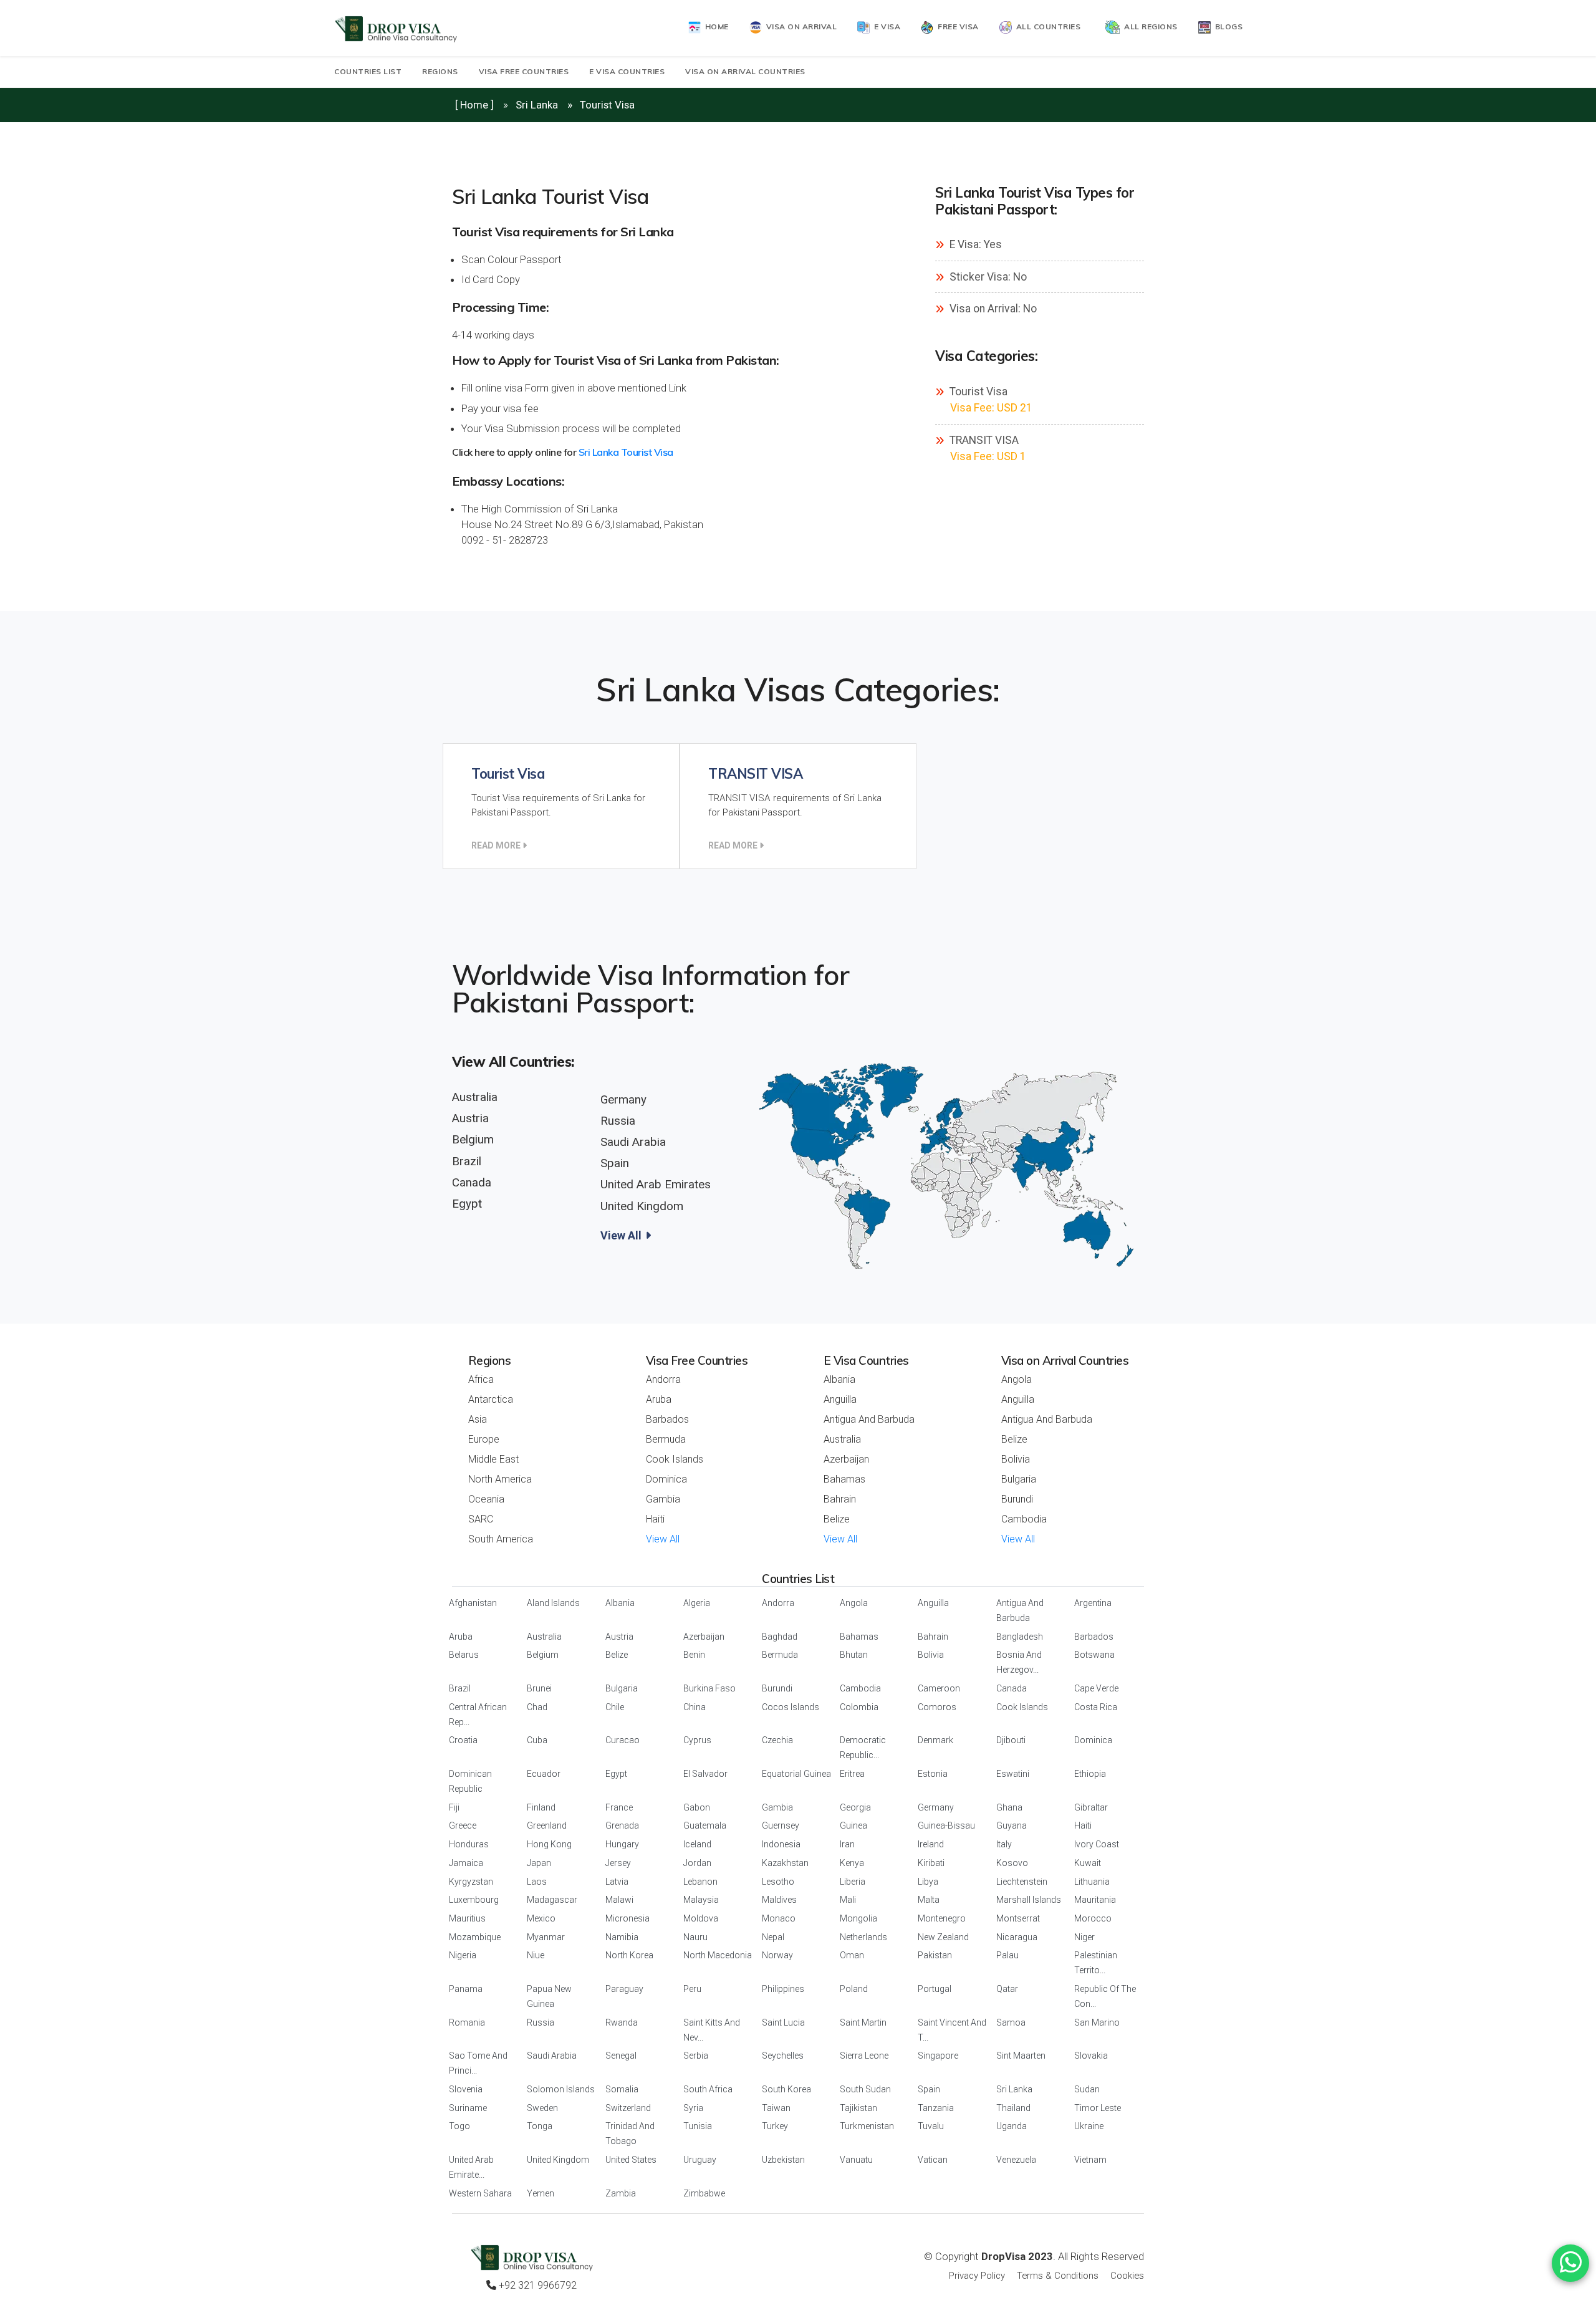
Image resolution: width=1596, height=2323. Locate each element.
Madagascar (552, 1900)
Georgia (855, 1807)
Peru (692, 1989)
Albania (839, 1379)
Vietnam (1090, 2160)
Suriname (468, 2108)
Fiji (454, 1807)
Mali (848, 1900)
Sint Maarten (1021, 2056)
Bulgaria (1019, 1479)
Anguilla (840, 1399)
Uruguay (700, 2160)
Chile (615, 1707)
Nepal (773, 1937)
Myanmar (546, 1937)
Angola (1017, 1379)
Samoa (1011, 2022)
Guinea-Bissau (946, 1825)
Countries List (368, 71)
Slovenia (466, 2089)
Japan (539, 1863)
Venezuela (1016, 2160)
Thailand (1013, 2108)
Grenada (622, 1825)
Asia (478, 1419)
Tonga (540, 2126)
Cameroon (939, 1688)
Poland (854, 1989)
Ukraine (1089, 2126)
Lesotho (778, 1882)
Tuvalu (931, 2126)
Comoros (937, 1707)
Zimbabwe (704, 2193)
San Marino (1097, 2022)
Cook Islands (675, 1459)
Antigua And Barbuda (869, 1419)
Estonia (933, 1774)
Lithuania (1092, 1882)
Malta (929, 1900)
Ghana (1009, 1807)
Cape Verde (1096, 1688)
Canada (472, 1183)
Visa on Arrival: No (992, 309)
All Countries (1046, 26)
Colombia (859, 1707)
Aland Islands (553, 1603)
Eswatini (1013, 1774)
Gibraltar (1091, 1807)
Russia (618, 1121)
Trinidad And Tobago (630, 2133)
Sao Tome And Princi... (478, 2063)
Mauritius (467, 1918)
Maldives (779, 1900)
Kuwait (1088, 1863)
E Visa (885, 26)
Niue (536, 1955)
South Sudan (865, 2089)
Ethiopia (1090, 1774)
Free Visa (956, 26)
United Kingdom (642, 1206)
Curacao (623, 1740)
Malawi (619, 1900)
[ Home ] (474, 105)
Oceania (486, 1499)
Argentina (1093, 1603)
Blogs (1227, 26)
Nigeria (463, 1955)
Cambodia (1024, 1519)
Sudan (1087, 2089)
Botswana (1094, 1655)
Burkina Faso (709, 1688)
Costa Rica (1096, 1707)
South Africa (708, 2089)
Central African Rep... (478, 1715)
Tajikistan (858, 2108)
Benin (694, 1655)
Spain (615, 1163)
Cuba (537, 1740)
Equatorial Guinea (796, 1774)
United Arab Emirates (656, 1185)
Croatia (463, 1740)
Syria (693, 2108)
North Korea (629, 1955)
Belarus (464, 1655)
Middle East (493, 1459)
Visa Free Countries (524, 71)
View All (622, 1235)
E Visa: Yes (974, 244)
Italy (1004, 1844)
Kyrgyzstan (471, 1882)
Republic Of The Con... (1105, 1996)
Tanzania (936, 2108)
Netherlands (863, 1937)
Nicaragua (1017, 1937)
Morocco (1093, 1918)
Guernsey (781, 1825)
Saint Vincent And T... (952, 2030)
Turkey (775, 2126)
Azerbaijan (846, 1459)
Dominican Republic (470, 1781)
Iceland (697, 1844)
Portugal (935, 1989)
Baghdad (780, 1637)
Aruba (659, 1399)
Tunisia (698, 2126)
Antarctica (491, 1399)
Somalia (622, 2089)
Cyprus (697, 1740)
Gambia (663, 1499)
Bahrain (840, 1499)
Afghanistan (473, 1603)
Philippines (783, 1989)
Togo (459, 2126)
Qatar (1007, 1989)
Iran (847, 1844)
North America (500, 1479)
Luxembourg (474, 1900)
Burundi (1017, 1499)
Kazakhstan (785, 1863)
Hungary (622, 1844)
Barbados (667, 1419)
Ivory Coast (1097, 1844)
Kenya (852, 1863)
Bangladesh (1020, 1637)
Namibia (622, 1937)
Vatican (933, 2160)
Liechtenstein (1022, 1882)
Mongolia (858, 1918)
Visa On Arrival (800, 26)
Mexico (541, 1918)
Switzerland (628, 2108)
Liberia (853, 1882)
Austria (470, 1118)
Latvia (617, 1882)
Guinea (853, 1825)
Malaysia (701, 1900)
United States (631, 2160)
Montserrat (1018, 1918)
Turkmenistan (867, 2126)
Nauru (695, 1937)
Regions (440, 71)
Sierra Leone (864, 2056)
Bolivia (1016, 1459)
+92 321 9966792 (536, 2285)
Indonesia (781, 1844)
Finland (541, 1807)
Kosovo (1012, 1863)
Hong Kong (549, 1844)
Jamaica (466, 1863)
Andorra (663, 1379)
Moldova (701, 1918)
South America (501, 1539)
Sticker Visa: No (987, 277)
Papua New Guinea (549, 1996)
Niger (1084, 1937)
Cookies (1127, 2276)
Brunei (539, 1688)
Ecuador (544, 1774)
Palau (1007, 1955)
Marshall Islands (1029, 1900)
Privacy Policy (977, 2276)
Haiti (655, 1519)
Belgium (473, 1140)
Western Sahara (480, 2193)
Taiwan (776, 2108)
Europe (484, 1439)
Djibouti (1011, 1740)
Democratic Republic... (863, 1748)
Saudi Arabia (633, 1142)
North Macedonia (718, 1955)
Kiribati (931, 1863)
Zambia (621, 2193)
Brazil (467, 1161)
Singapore (938, 2056)
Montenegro (942, 1918)
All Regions (1151, 26)
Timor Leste (1098, 2108)
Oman (852, 1955)
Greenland (547, 1825)
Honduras (469, 1844)
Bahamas (844, 1479)
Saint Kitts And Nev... (712, 2030)
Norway (777, 1955)
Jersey (618, 1863)
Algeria (697, 1603)
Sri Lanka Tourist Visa (626, 452)
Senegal (621, 2056)
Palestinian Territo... (1096, 1963)
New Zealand (943, 1937)
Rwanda (622, 2022)
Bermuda (666, 1439)
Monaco (779, 1918)
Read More (497, 845)
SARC (481, 1519)
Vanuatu (856, 2160)
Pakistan (935, 1955)
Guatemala (705, 1825)
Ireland (931, 1844)
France (619, 1807)
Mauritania (1095, 1900)
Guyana (1012, 1825)
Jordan (697, 1863)
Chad (537, 1707)
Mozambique (475, 1937)
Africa (481, 1379)
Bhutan (854, 1655)
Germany (623, 1100)
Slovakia (1091, 2056)
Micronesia (627, 1918)
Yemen (541, 2193)
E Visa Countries (627, 71)
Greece (463, 1825)
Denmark (935, 1740)
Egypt (467, 1204)
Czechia (777, 1740)
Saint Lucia (783, 2022)
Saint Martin (863, 2022)
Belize (837, 1519)
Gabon (697, 1807)
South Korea (786, 2089)
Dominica (666, 1479)
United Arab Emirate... (471, 2167)
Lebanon (700, 1882)
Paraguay (624, 1989)
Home (715, 26)
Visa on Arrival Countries (745, 71)
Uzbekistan (783, 2160)
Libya (928, 1882)
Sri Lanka (537, 105)
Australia (475, 1097)
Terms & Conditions (1058, 2276)
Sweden (542, 2108)
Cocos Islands (791, 1707)
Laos (537, 1882)
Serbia (696, 2056)
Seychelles (783, 2056)
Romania (467, 2022)
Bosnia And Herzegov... (1019, 1662)
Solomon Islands (561, 2089)
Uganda (1012, 2126)
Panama (466, 1989)
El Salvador (705, 1774)
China (695, 1707)
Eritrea (852, 1774)
